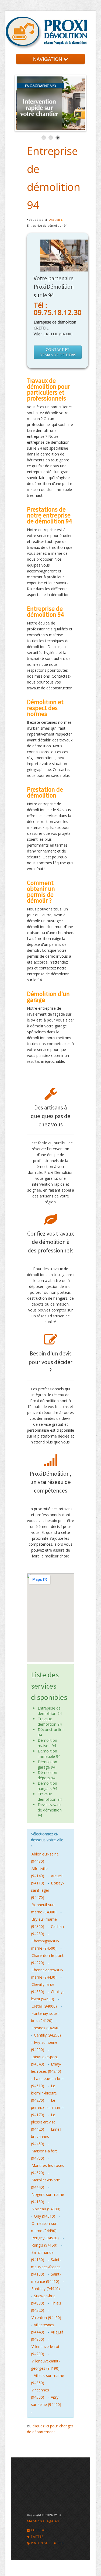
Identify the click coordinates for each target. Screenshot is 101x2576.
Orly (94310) (45, 2216)
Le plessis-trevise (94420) (43, 2122)
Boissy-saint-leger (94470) (47, 1890)
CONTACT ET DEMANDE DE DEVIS (58, 352)
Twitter (37, 2537)
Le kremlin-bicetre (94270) (44, 2093)
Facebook (39, 2530)
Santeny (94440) (46, 2289)
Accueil (55, 220)
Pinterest (39, 2543)
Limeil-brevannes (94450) (47, 2136)
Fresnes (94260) (46, 2028)
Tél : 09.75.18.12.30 (58, 309)
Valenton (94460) (46, 2318)
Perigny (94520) (45, 2238)
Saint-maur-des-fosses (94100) (46, 2267)
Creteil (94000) (44, 2006)
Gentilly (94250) (47, 2035)
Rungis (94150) (44, 2245)
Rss (60, 2543)
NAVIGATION (48, 59)
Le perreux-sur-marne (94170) (47, 2108)
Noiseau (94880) (46, 2209)
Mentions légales (43, 2521)
